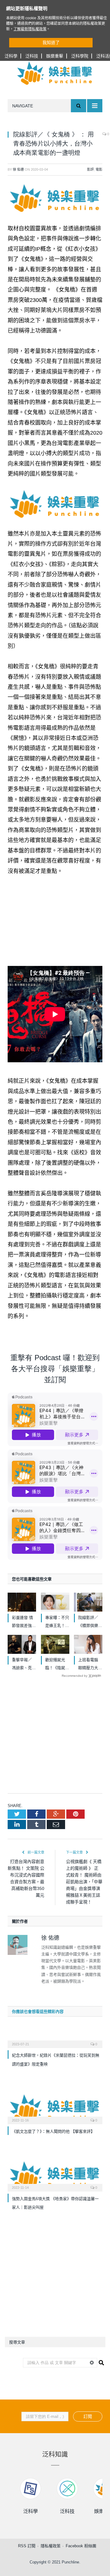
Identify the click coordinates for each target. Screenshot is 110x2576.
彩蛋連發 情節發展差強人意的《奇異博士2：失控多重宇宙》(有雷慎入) (24, 1622)
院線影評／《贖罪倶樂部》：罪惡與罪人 (89, 1622)
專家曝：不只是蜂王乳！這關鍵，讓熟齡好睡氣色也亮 (57, 1622)
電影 (99, 169)
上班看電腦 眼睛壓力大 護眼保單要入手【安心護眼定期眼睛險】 (90, 1665)
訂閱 (88, 2416)
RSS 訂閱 (27, 2546)
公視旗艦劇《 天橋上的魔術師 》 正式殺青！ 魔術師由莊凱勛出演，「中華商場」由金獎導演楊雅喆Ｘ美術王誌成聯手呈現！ (84, 1882)
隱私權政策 (51, 2546)
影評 (90, 169)
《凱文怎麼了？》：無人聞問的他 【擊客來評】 (53, 2131)
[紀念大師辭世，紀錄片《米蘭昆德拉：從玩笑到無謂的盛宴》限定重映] (55, 2040)
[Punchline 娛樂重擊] (55, 73)
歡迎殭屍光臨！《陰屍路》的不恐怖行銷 (57, 1665)
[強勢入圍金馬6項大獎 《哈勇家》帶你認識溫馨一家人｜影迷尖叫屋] (55, 2175)
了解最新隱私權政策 (30, 29)
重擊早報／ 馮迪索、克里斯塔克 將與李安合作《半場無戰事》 (24, 1665)
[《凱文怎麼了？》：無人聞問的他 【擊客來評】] (55, 2108)
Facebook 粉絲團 (81, 2546)
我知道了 (51, 43)
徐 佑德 (18, 169)
